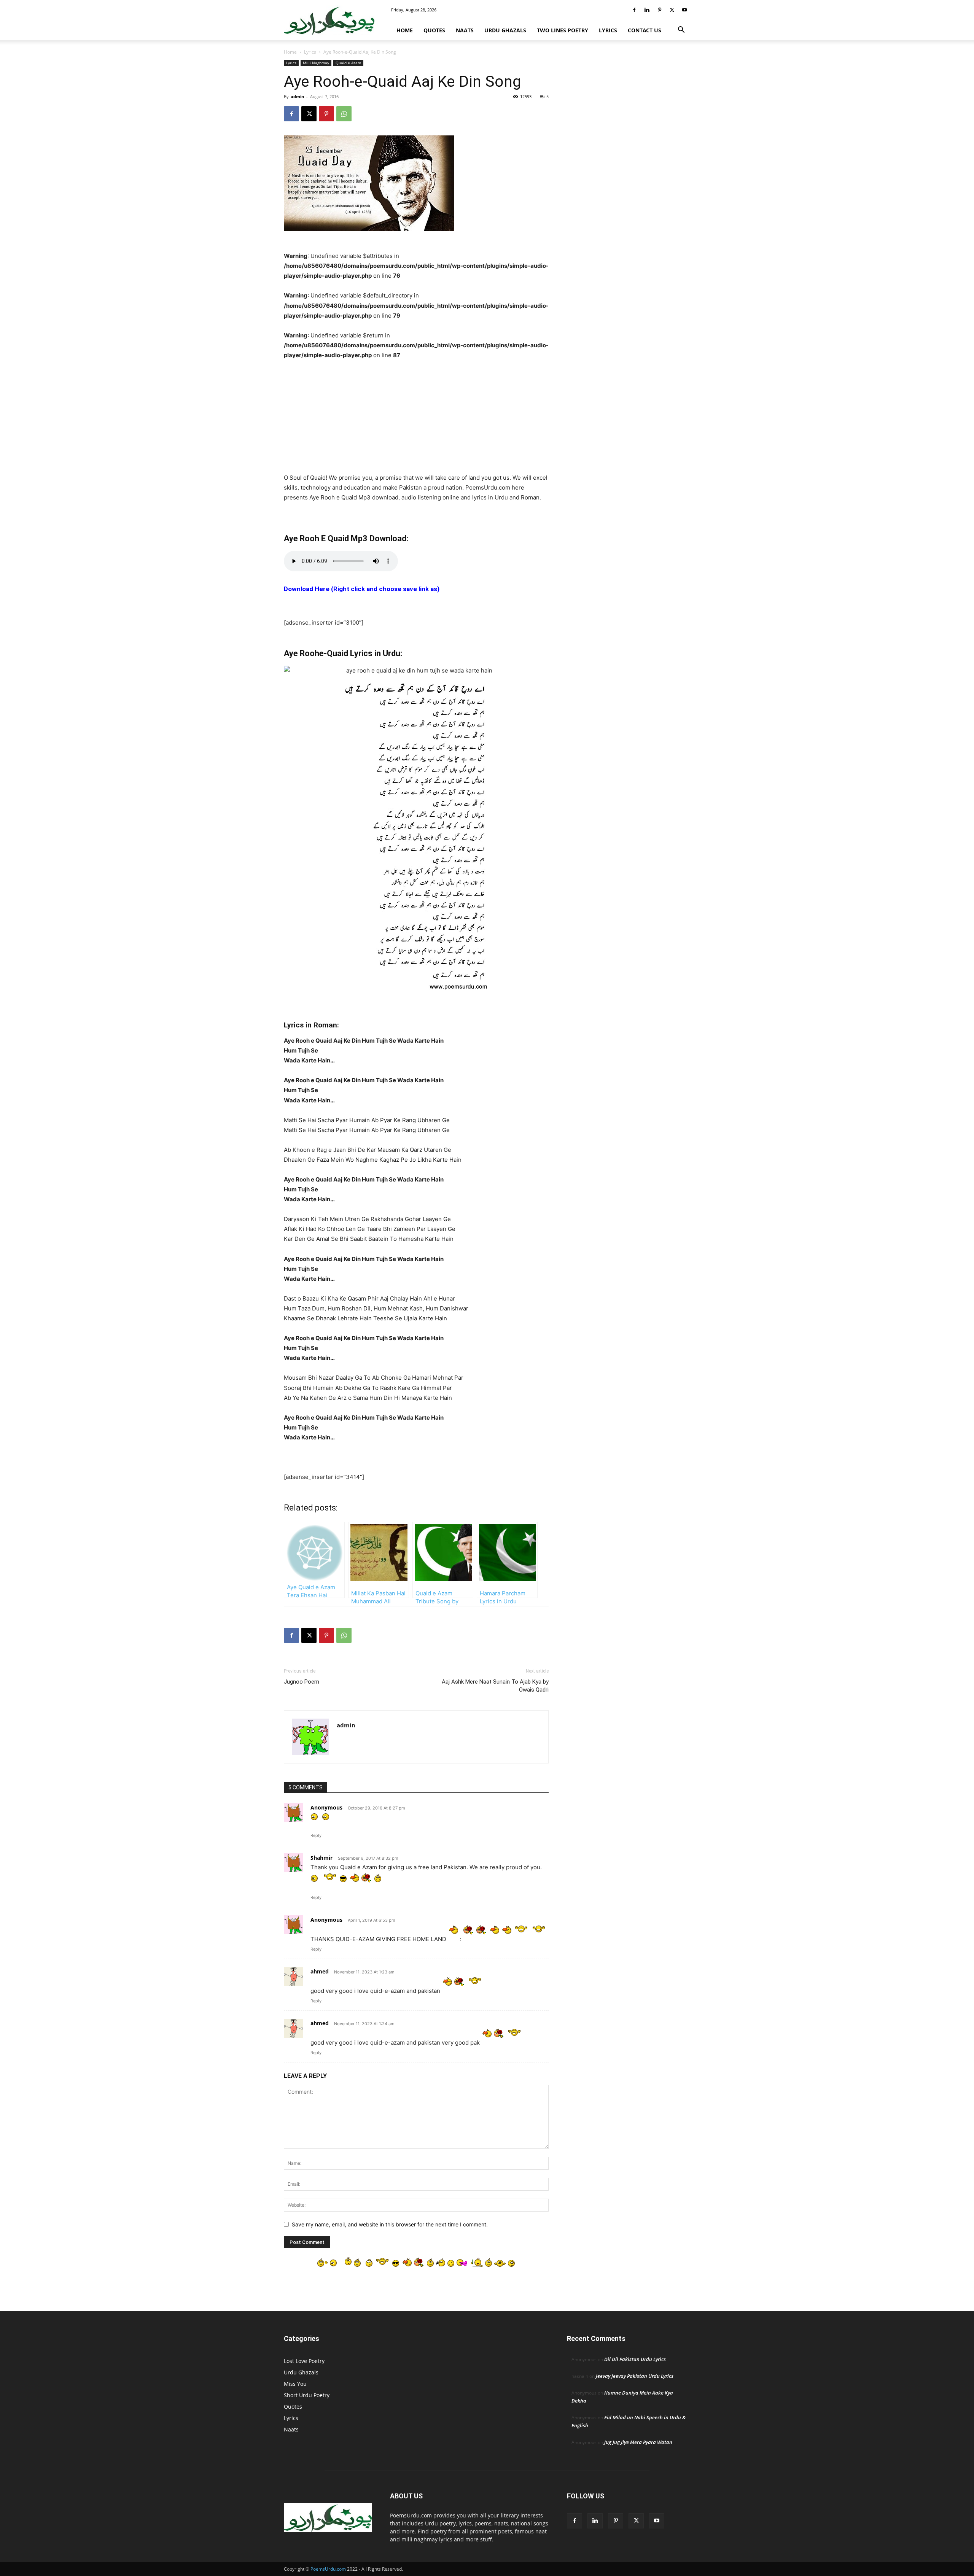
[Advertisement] (416, 417)
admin (297, 96)
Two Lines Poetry (563, 30)
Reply (316, 1835)
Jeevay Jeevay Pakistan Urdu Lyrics (635, 2376)
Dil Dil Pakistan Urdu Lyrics (635, 2359)
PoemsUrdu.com (328, 2569)
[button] (681, 31)
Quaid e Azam (348, 63)
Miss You (295, 2384)
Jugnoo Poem (302, 1682)
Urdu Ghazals (505, 30)
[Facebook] (634, 10)
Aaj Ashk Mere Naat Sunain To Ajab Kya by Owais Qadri (495, 1686)
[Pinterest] (659, 10)
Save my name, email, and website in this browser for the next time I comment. (390, 2224)
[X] (672, 10)
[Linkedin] (647, 10)
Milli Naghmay (316, 63)
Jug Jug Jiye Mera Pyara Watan (638, 2442)
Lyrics (608, 30)
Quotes (434, 30)
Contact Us (645, 30)
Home (405, 30)
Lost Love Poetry (304, 2361)
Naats (465, 30)
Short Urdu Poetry (307, 2395)
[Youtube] (684, 10)
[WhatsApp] (344, 114)
